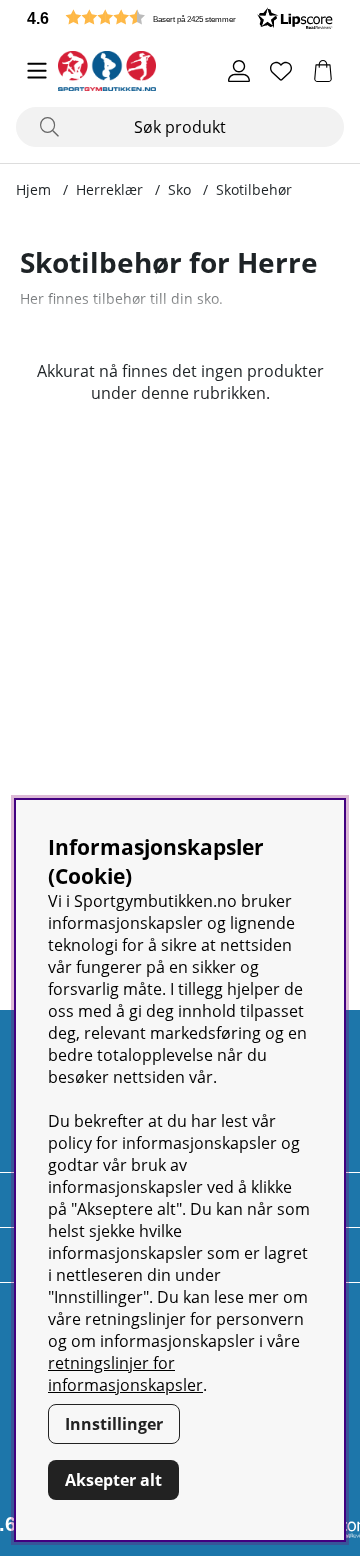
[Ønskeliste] (281, 71)
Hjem (33, 189)
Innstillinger (114, 1424)
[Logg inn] (239, 71)
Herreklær (109, 189)
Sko (179, 189)
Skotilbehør (254, 189)
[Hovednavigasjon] (37, 71)
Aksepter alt (113, 1480)
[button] (180, 17)
